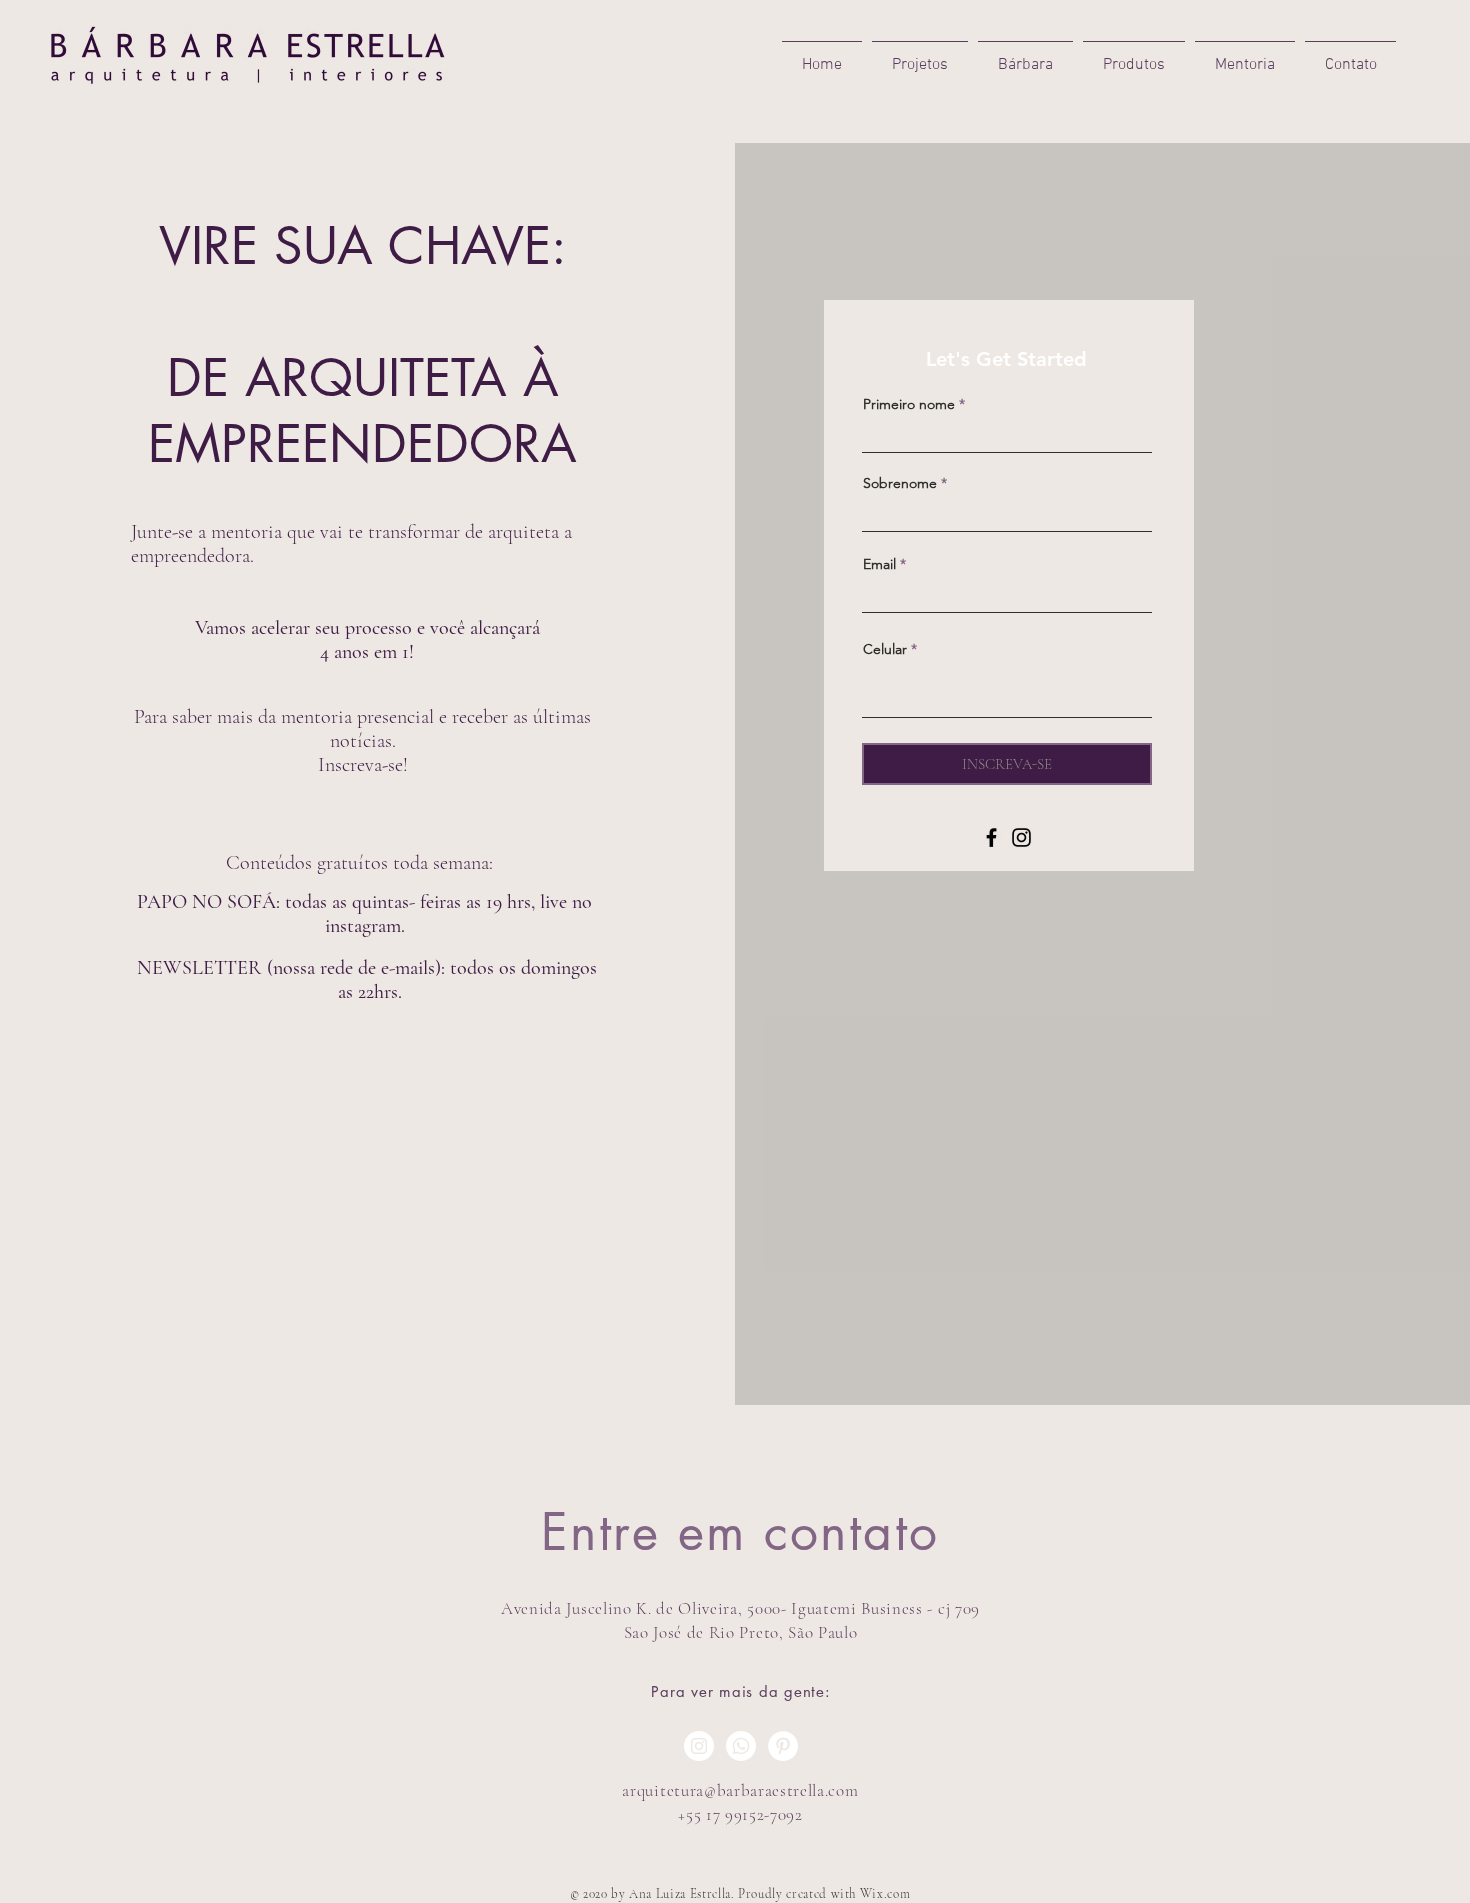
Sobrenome (900, 483)
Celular (885, 649)
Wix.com (885, 1894)
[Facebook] (991, 837)
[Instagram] (1021, 837)
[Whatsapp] (741, 1746)
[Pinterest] (783, 1746)
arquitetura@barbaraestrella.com (740, 1790)
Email (879, 564)
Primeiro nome (909, 404)
